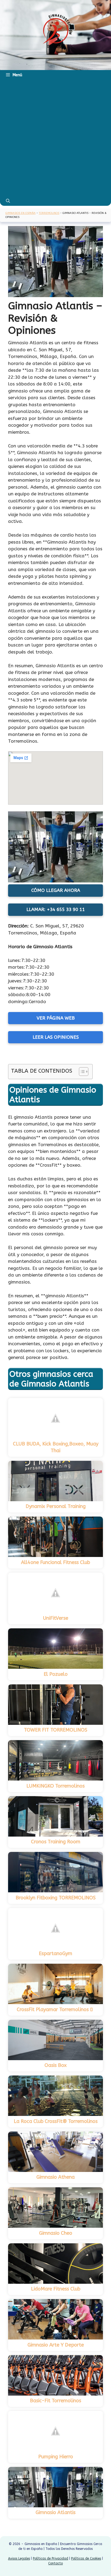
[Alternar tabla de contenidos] (81, 1072)
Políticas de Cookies (86, 2558)
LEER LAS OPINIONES (56, 1037)
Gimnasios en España (20, 213)
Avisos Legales (19, 2558)
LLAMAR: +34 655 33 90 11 (56, 909)
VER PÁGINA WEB (56, 1018)
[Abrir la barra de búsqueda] (8, 201)
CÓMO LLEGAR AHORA (56, 890)
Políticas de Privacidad (51, 2558)
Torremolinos (49, 213)
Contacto (55, 2563)
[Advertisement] (55, 138)
